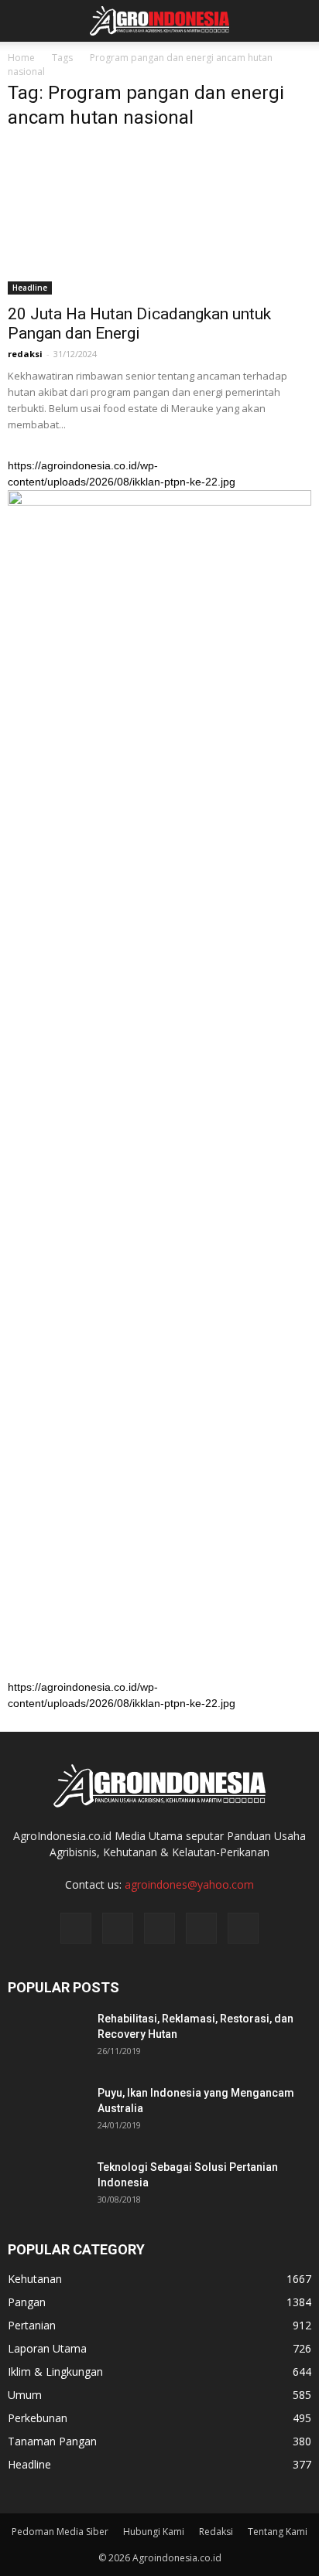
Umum (25, 2395)
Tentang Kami (278, 2532)
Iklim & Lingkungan (55, 2372)
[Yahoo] (201, 1928)
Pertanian (32, 2325)
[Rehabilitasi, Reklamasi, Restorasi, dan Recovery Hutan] (46, 2038)
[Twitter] (159, 1928)
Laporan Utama (47, 2348)
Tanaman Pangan (52, 2441)
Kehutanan (35, 2279)
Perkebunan (38, 2418)
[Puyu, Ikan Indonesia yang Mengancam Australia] (46, 2112)
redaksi (25, 354)
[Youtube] (243, 1928)
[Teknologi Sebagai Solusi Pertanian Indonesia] (46, 2186)
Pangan (27, 2302)
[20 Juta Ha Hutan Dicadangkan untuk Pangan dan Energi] (159, 220)
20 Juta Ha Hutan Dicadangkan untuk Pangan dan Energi (139, 324)
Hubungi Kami (154, 2532)
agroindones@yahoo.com (189, 1884)
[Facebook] (76, 1928)
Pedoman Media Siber (60, 2532)
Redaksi (216, 2532)
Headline (30, 288)
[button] (297, 21)
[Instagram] (118, 1928)
